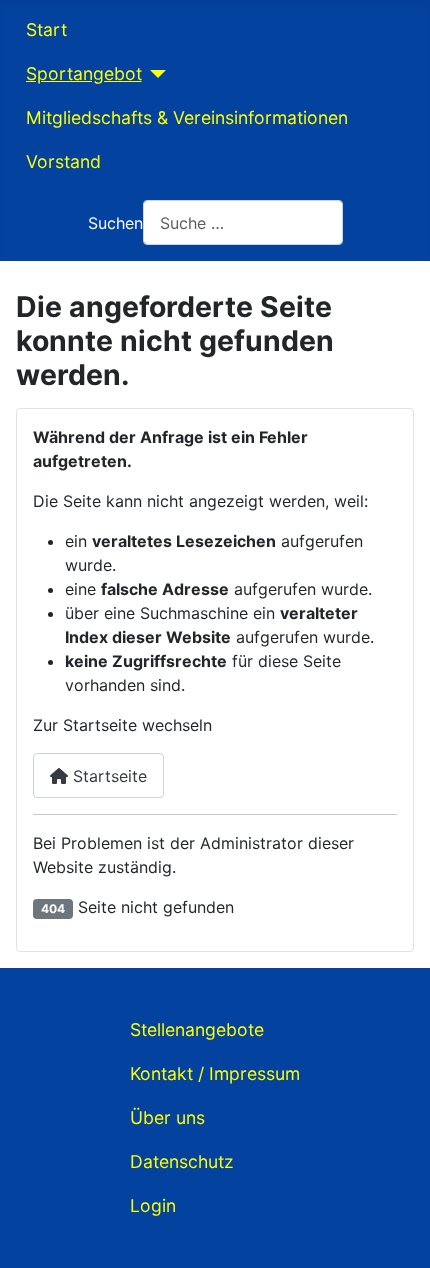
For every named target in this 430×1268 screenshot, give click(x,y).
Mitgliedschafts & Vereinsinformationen (187, 117)
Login (153, 1205)
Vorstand (63, 161)
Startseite (107, 776)
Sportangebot (84, 73)
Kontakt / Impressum (215, 1073)
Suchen (115, 223)
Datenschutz (182, 1161)
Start (46, 29)
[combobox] (243, 222)
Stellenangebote (197, 1029)
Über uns (167, 1117)
